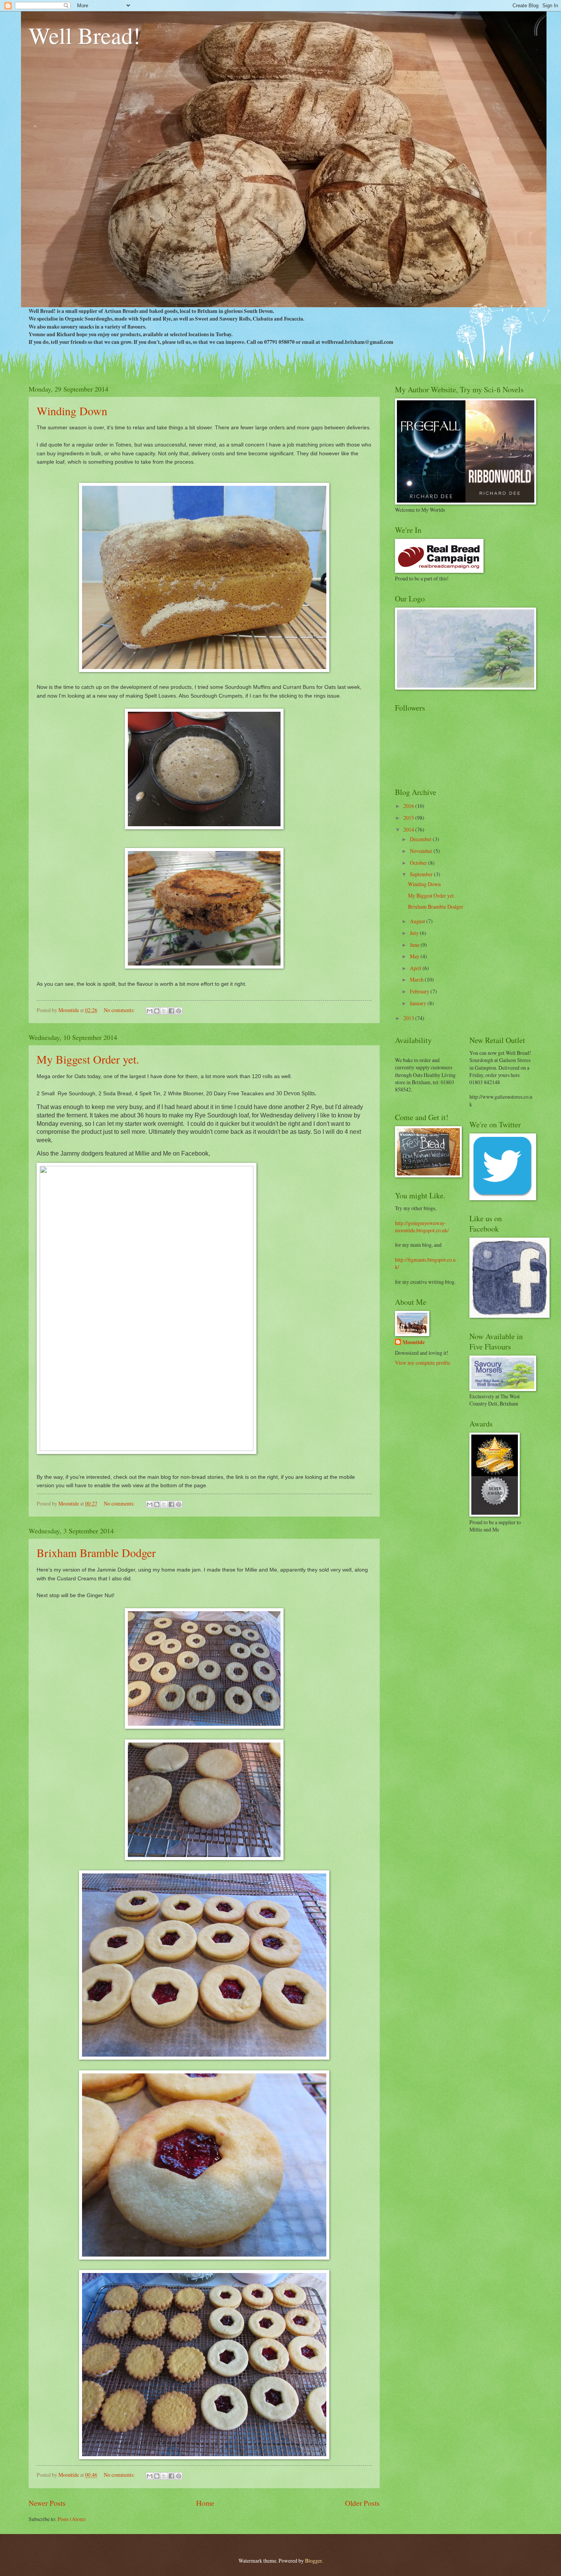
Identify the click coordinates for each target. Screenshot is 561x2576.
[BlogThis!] (157, 1011)
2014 (409, 829)
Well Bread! (85, 35)
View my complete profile (423, 1363)
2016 (409, 806)
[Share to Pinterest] (179, 1011)
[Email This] (150, 1011)
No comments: (120, 1010)
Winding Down (72, 411)
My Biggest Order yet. (88, 1059)
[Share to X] (164, 1011)
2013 (409, 1018)
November (422, 851)
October (419, 863)
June (415, 945)
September (422, 874)
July (415, 933)
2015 (409, 818)
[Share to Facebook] (171, 1011)
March (417, 979)
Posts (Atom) (72, 2519)
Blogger (313, 2561)
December (421, 839)
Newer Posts (47, 2503)
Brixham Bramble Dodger (96, 1552)
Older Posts (362, 2503)
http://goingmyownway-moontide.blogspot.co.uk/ (422, 1227)
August (418, 921)
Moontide (414, 1342)
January (419, 1003)
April (416, 968)
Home (205, 2503)
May (415, 956)
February (420, 991)
